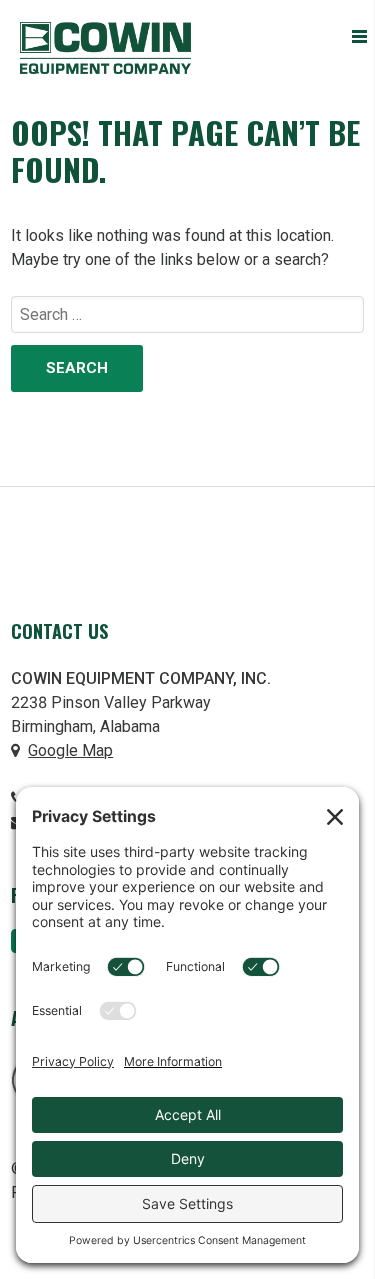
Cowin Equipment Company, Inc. (105, 48)
